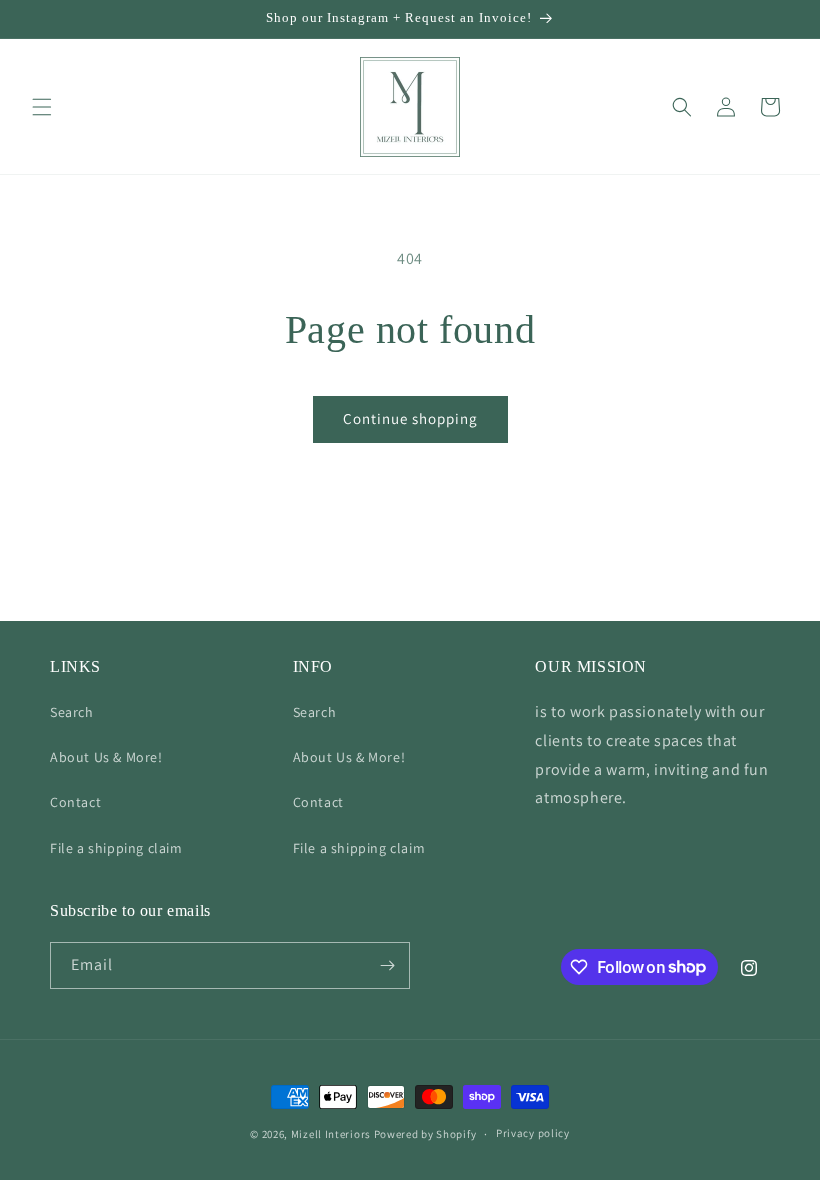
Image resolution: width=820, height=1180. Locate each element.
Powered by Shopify (425, 1134)
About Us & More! (106, 757)
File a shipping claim (116, 848)
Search (72, 712)
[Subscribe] (387, 965)
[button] (42, 107)
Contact (75, 802)
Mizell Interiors (331, 1134)
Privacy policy (533, 1133)
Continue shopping (410, 418)
